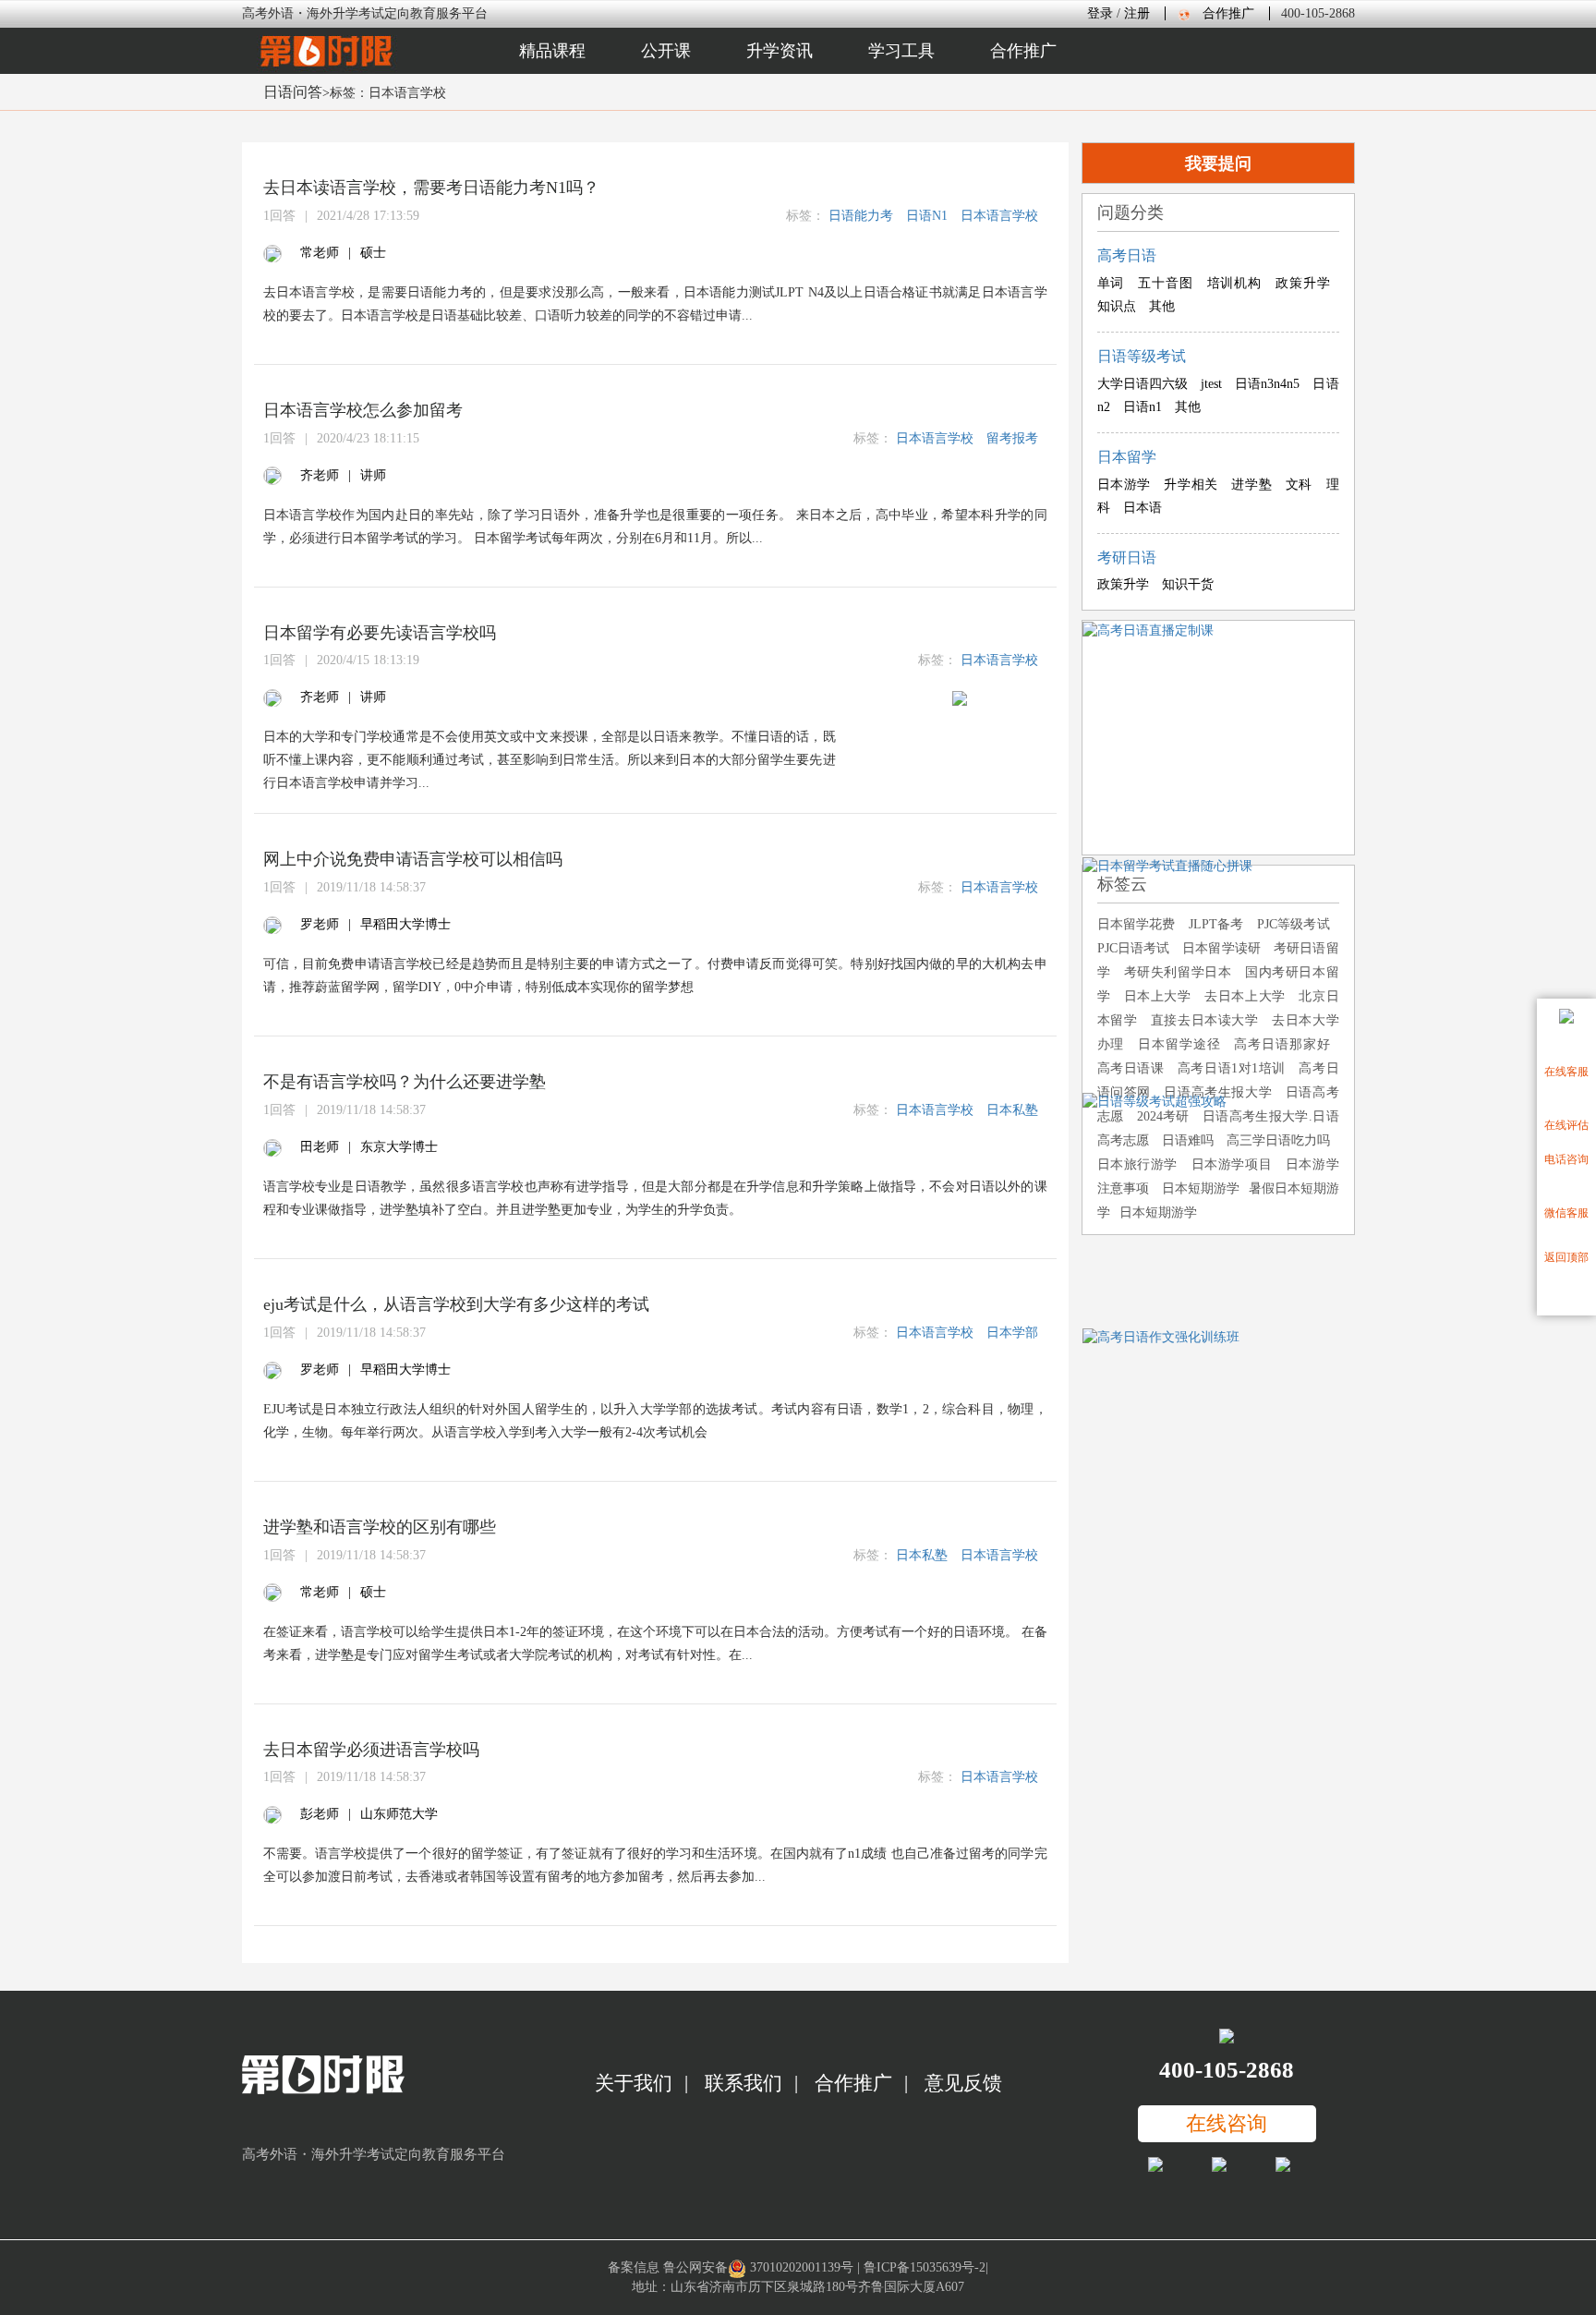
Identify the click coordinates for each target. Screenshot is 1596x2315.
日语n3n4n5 (1267, 384)
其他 (1162, 306)
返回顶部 (1566, 1257)
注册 (1137, 13)
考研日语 (1127, 558)
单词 (1111, 283)
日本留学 (1127, 457)
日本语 (1143, 508)
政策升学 (1303, 283)
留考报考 (1012, 438)
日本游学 (1124, 485)
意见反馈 (963, 2083)
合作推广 (1228, 13)
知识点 (1117, 306)
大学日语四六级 (1143, 384)
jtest (1211, 384)
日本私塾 (1012, 1110)
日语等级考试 (1142, 356)
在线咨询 (1227, 2123)
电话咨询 (1566, 1159)
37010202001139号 (802, 2267)
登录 (1100, 13)
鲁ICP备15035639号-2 (925, 2267)
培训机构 (1235, 283)
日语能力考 (861, 216)
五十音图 (1166, 283)
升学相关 (1191, 485)
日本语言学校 (999, 216)
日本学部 (1012, 1333)
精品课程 (552, 51)
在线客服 (1566, 1072)
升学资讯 (780, 51)
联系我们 (744, 2083)
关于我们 (634, 2083)
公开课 (666, 51)
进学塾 (1251, 485)
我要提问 (1218, 164)
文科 (1299, 485)
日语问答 (293, 92)
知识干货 (1188, 584)
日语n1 (1143, 407)
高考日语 (1127, 255)
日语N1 (927, 216)
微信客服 (1566, 1213)
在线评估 (1566, 1125)
